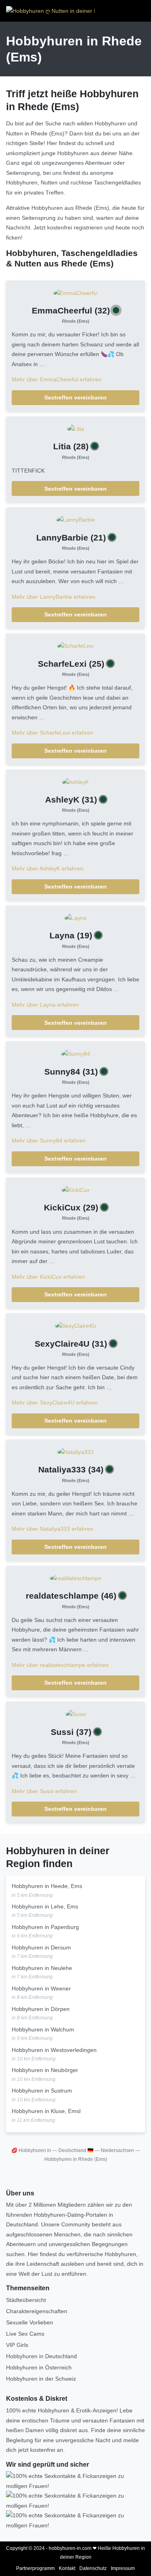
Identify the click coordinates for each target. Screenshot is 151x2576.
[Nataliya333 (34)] (75, 1452)
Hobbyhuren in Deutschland (41, 2356)
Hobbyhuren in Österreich (39, 2367)
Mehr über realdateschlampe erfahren (60, 1665)
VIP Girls (17, 2345)
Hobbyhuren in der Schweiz (41, 2379)
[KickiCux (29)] (76, 1190)
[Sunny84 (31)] (76, 1053)
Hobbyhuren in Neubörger (45, 2070)
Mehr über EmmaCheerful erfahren (57, 379)
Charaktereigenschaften (37, 2311)
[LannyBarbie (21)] (76, 519)
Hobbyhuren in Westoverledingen (54, 2050)
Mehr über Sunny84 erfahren (49, 1141)
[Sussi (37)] (76, 1714)
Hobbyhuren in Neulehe (42, 1968)
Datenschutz (93, 2568)
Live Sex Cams (25, 2334)
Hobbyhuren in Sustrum (42, 2091)
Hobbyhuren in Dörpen (41, 2009)
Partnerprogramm (35, 2568)
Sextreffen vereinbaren (75, 397)
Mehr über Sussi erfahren (44, 1791)
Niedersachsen (117, 2150)
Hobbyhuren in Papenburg (45, 1927)
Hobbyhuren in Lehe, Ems (45, 1906)
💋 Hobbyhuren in (31, 2150)
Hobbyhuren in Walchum (43, 2029)
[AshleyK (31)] (75, 782)
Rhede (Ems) (76, 321)
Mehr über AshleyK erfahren (48, 868)
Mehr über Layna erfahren (45, 1005)
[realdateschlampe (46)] (75, 1578)
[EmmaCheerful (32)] (75, 293)
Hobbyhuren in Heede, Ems (47, 1886)
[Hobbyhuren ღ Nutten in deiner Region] (50, 11)
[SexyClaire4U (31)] (76, 1325)
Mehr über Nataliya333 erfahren (53, 1529)
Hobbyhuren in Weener (41, 1988)
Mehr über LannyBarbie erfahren (54, 597)
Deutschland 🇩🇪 (76, 2150)
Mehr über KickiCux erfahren (48, 1277)
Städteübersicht (26, 2300)
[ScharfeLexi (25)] (75, 645)
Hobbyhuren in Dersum (41, 1947)
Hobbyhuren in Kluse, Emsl (46, 2111)
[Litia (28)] (76, 428)
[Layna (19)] (75, 917)
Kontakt (67, 2568)
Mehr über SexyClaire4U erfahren (55, 1403)
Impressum (123, 2568)
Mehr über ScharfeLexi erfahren (53, 733)
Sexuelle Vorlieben (30, 2322)
